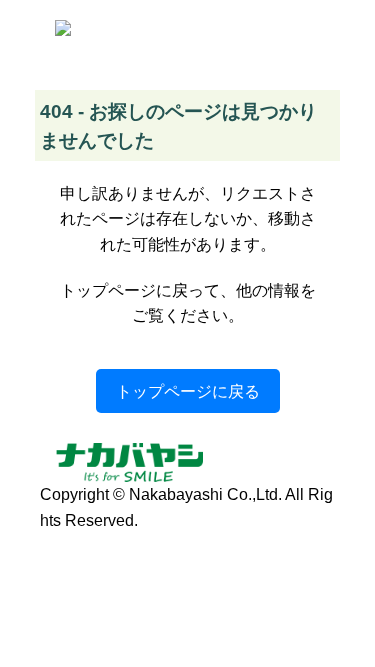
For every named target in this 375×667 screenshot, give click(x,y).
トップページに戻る (188, 390)
